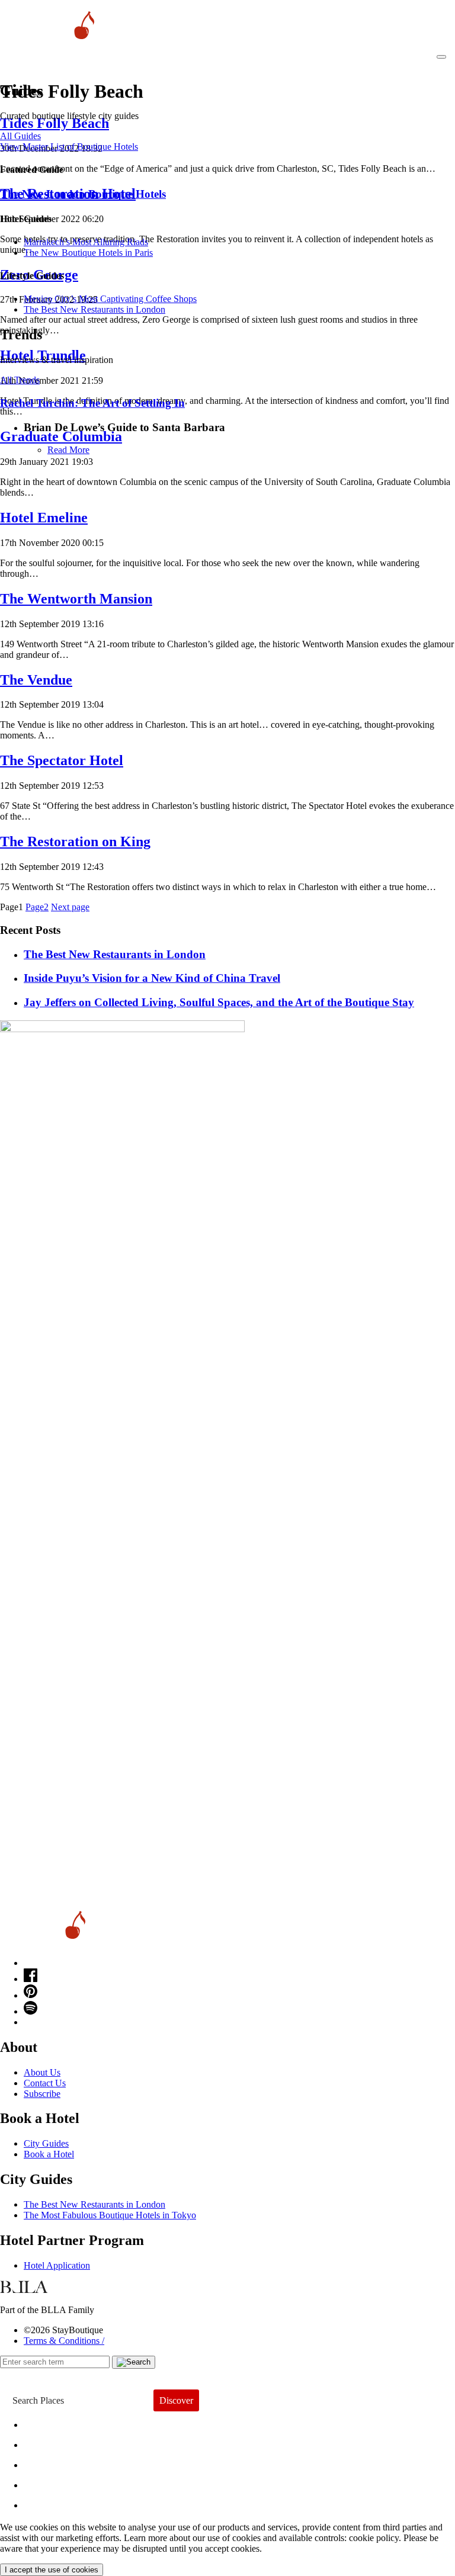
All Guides (20, 136)
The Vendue (36, 680)
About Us (42, 2072)
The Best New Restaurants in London (94, 2204)
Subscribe (42, 2094)
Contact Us (45, 2083)
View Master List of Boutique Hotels (69, 147)
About (46, 2442)
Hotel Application (57, 2265)
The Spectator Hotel (62, 760)
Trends (48, 2462)
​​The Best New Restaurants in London (94, 309)
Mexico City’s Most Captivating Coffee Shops (110, 299)
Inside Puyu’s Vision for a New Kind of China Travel (152, 978)
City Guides (46, 2143)
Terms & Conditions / (64, 2341)
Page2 (37, 907)
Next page (70, 907)
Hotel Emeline (44, 518)
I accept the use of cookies (52, 2570)
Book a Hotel (49, 2154)
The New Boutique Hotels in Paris (88, 253)
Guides (49, 2482)
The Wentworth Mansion (76, 599)
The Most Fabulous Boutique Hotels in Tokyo (110, 2215)
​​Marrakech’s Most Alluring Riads (86, 242)
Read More (68, 450)
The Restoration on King (75, 841)
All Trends (20, 380)
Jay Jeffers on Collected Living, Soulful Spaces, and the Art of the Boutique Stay (219, 1002)
